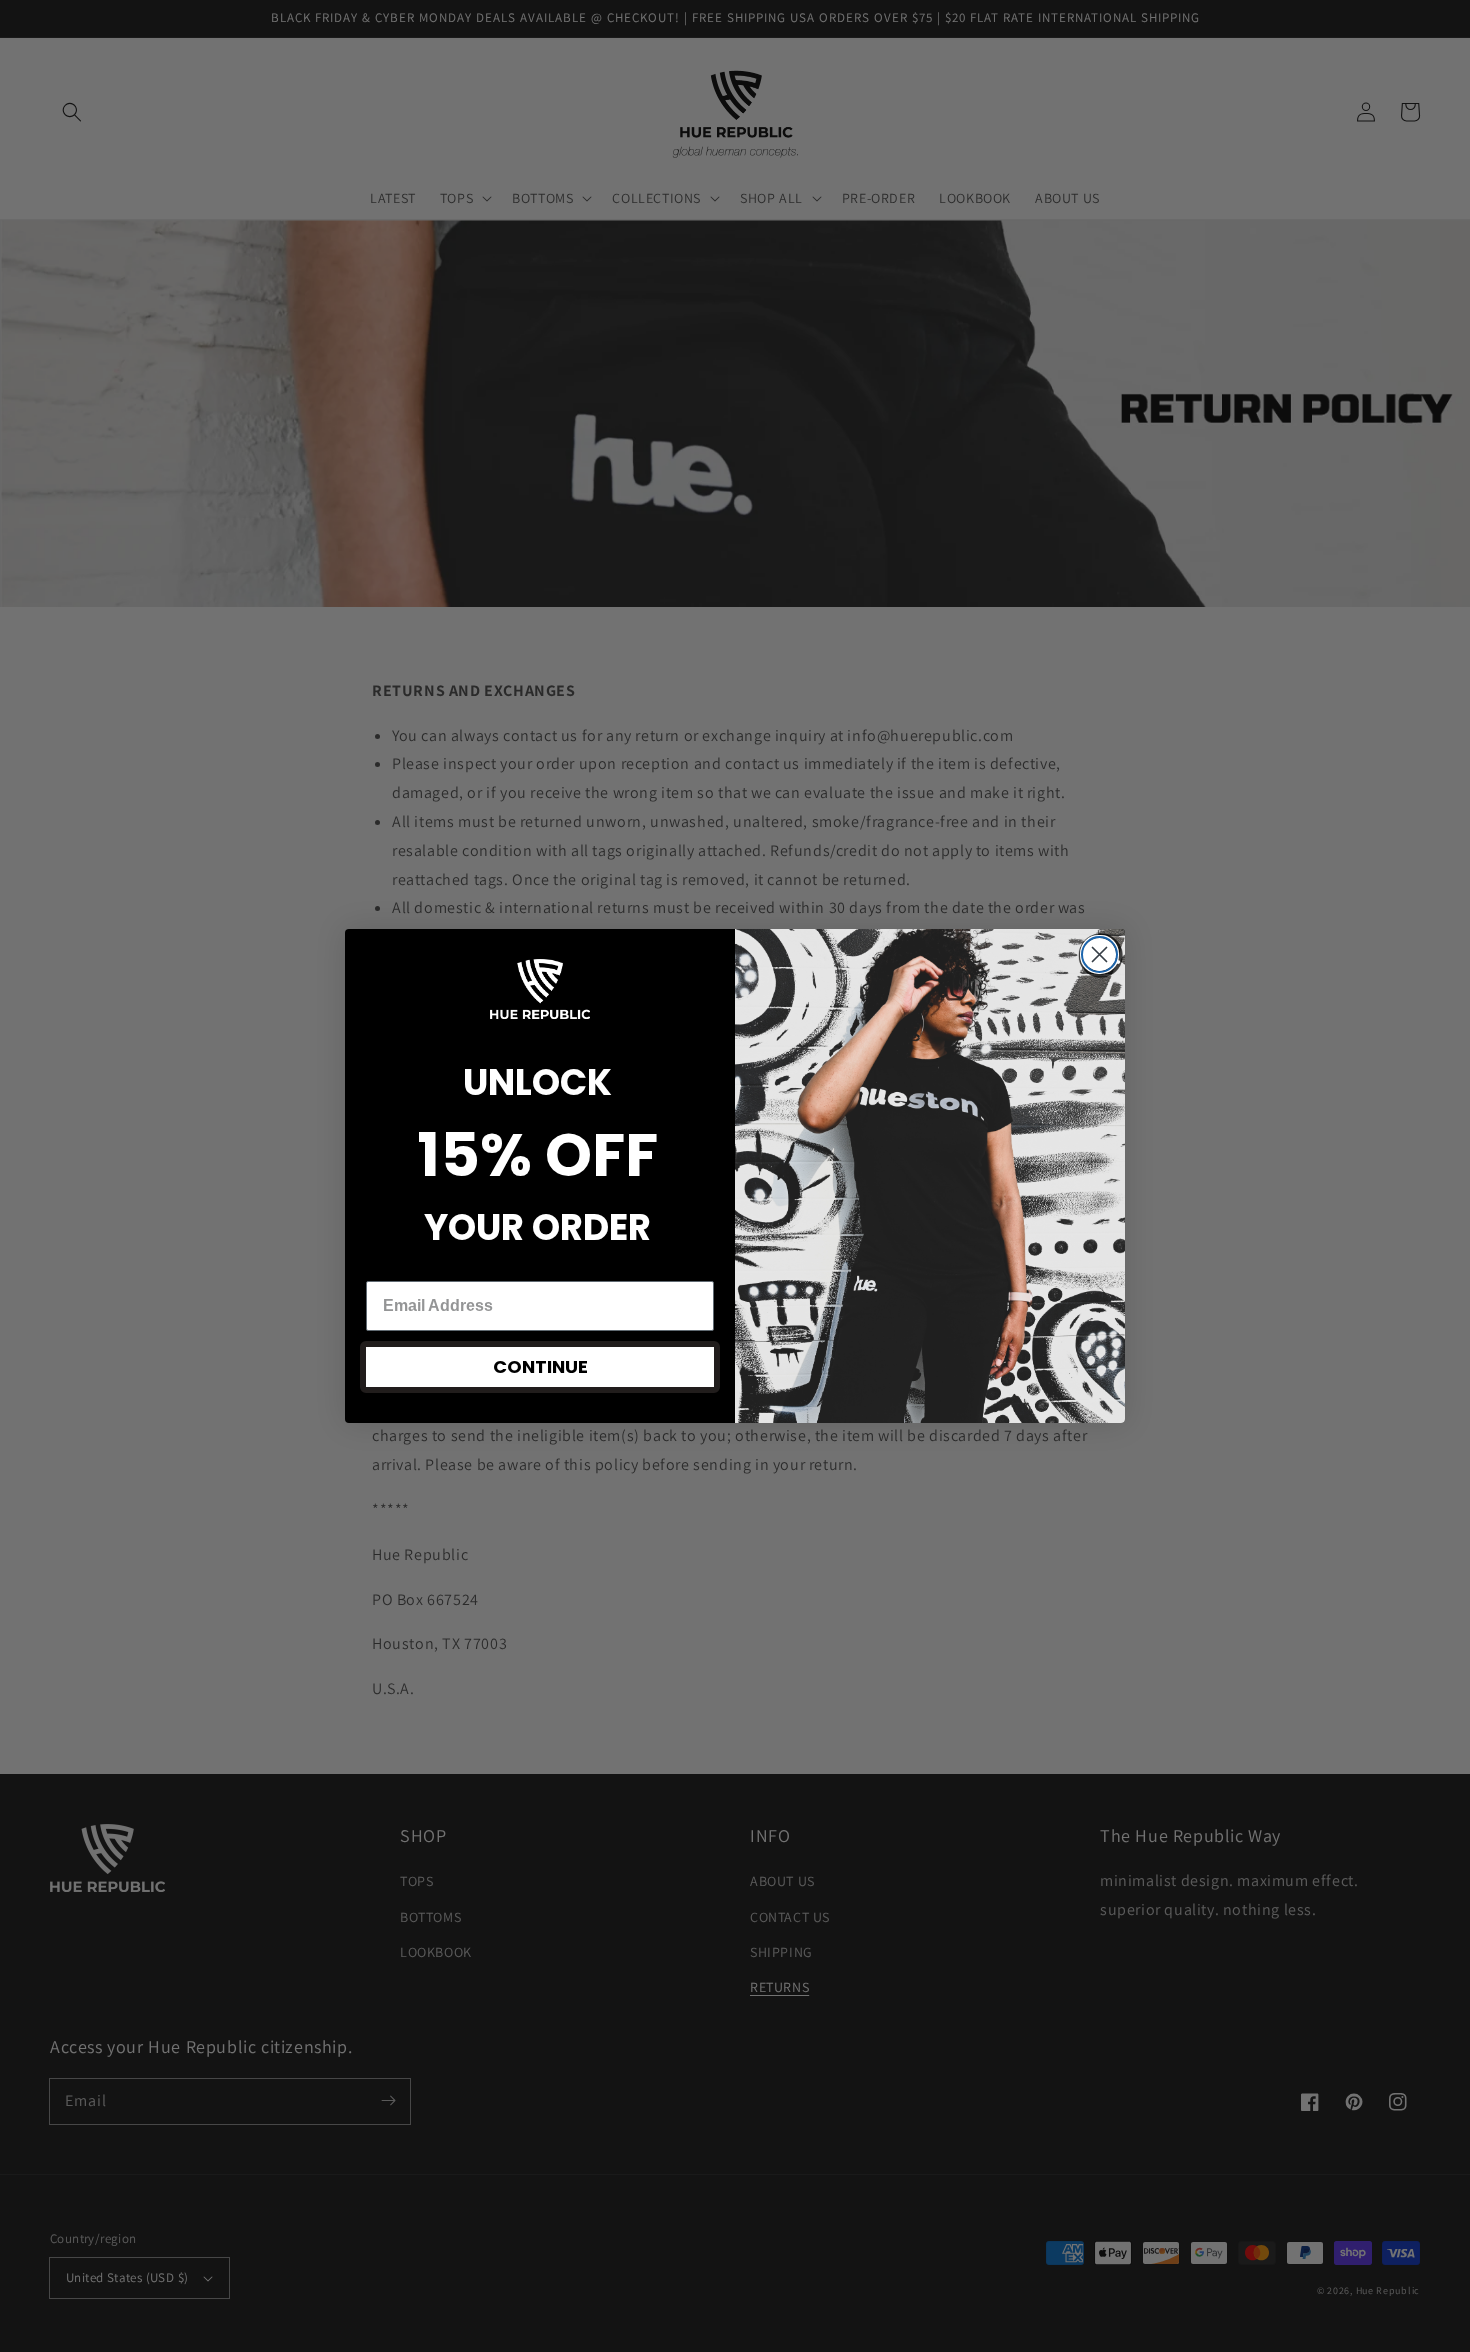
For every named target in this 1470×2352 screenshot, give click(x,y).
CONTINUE (540, 1366)
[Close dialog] (1099, 954)
